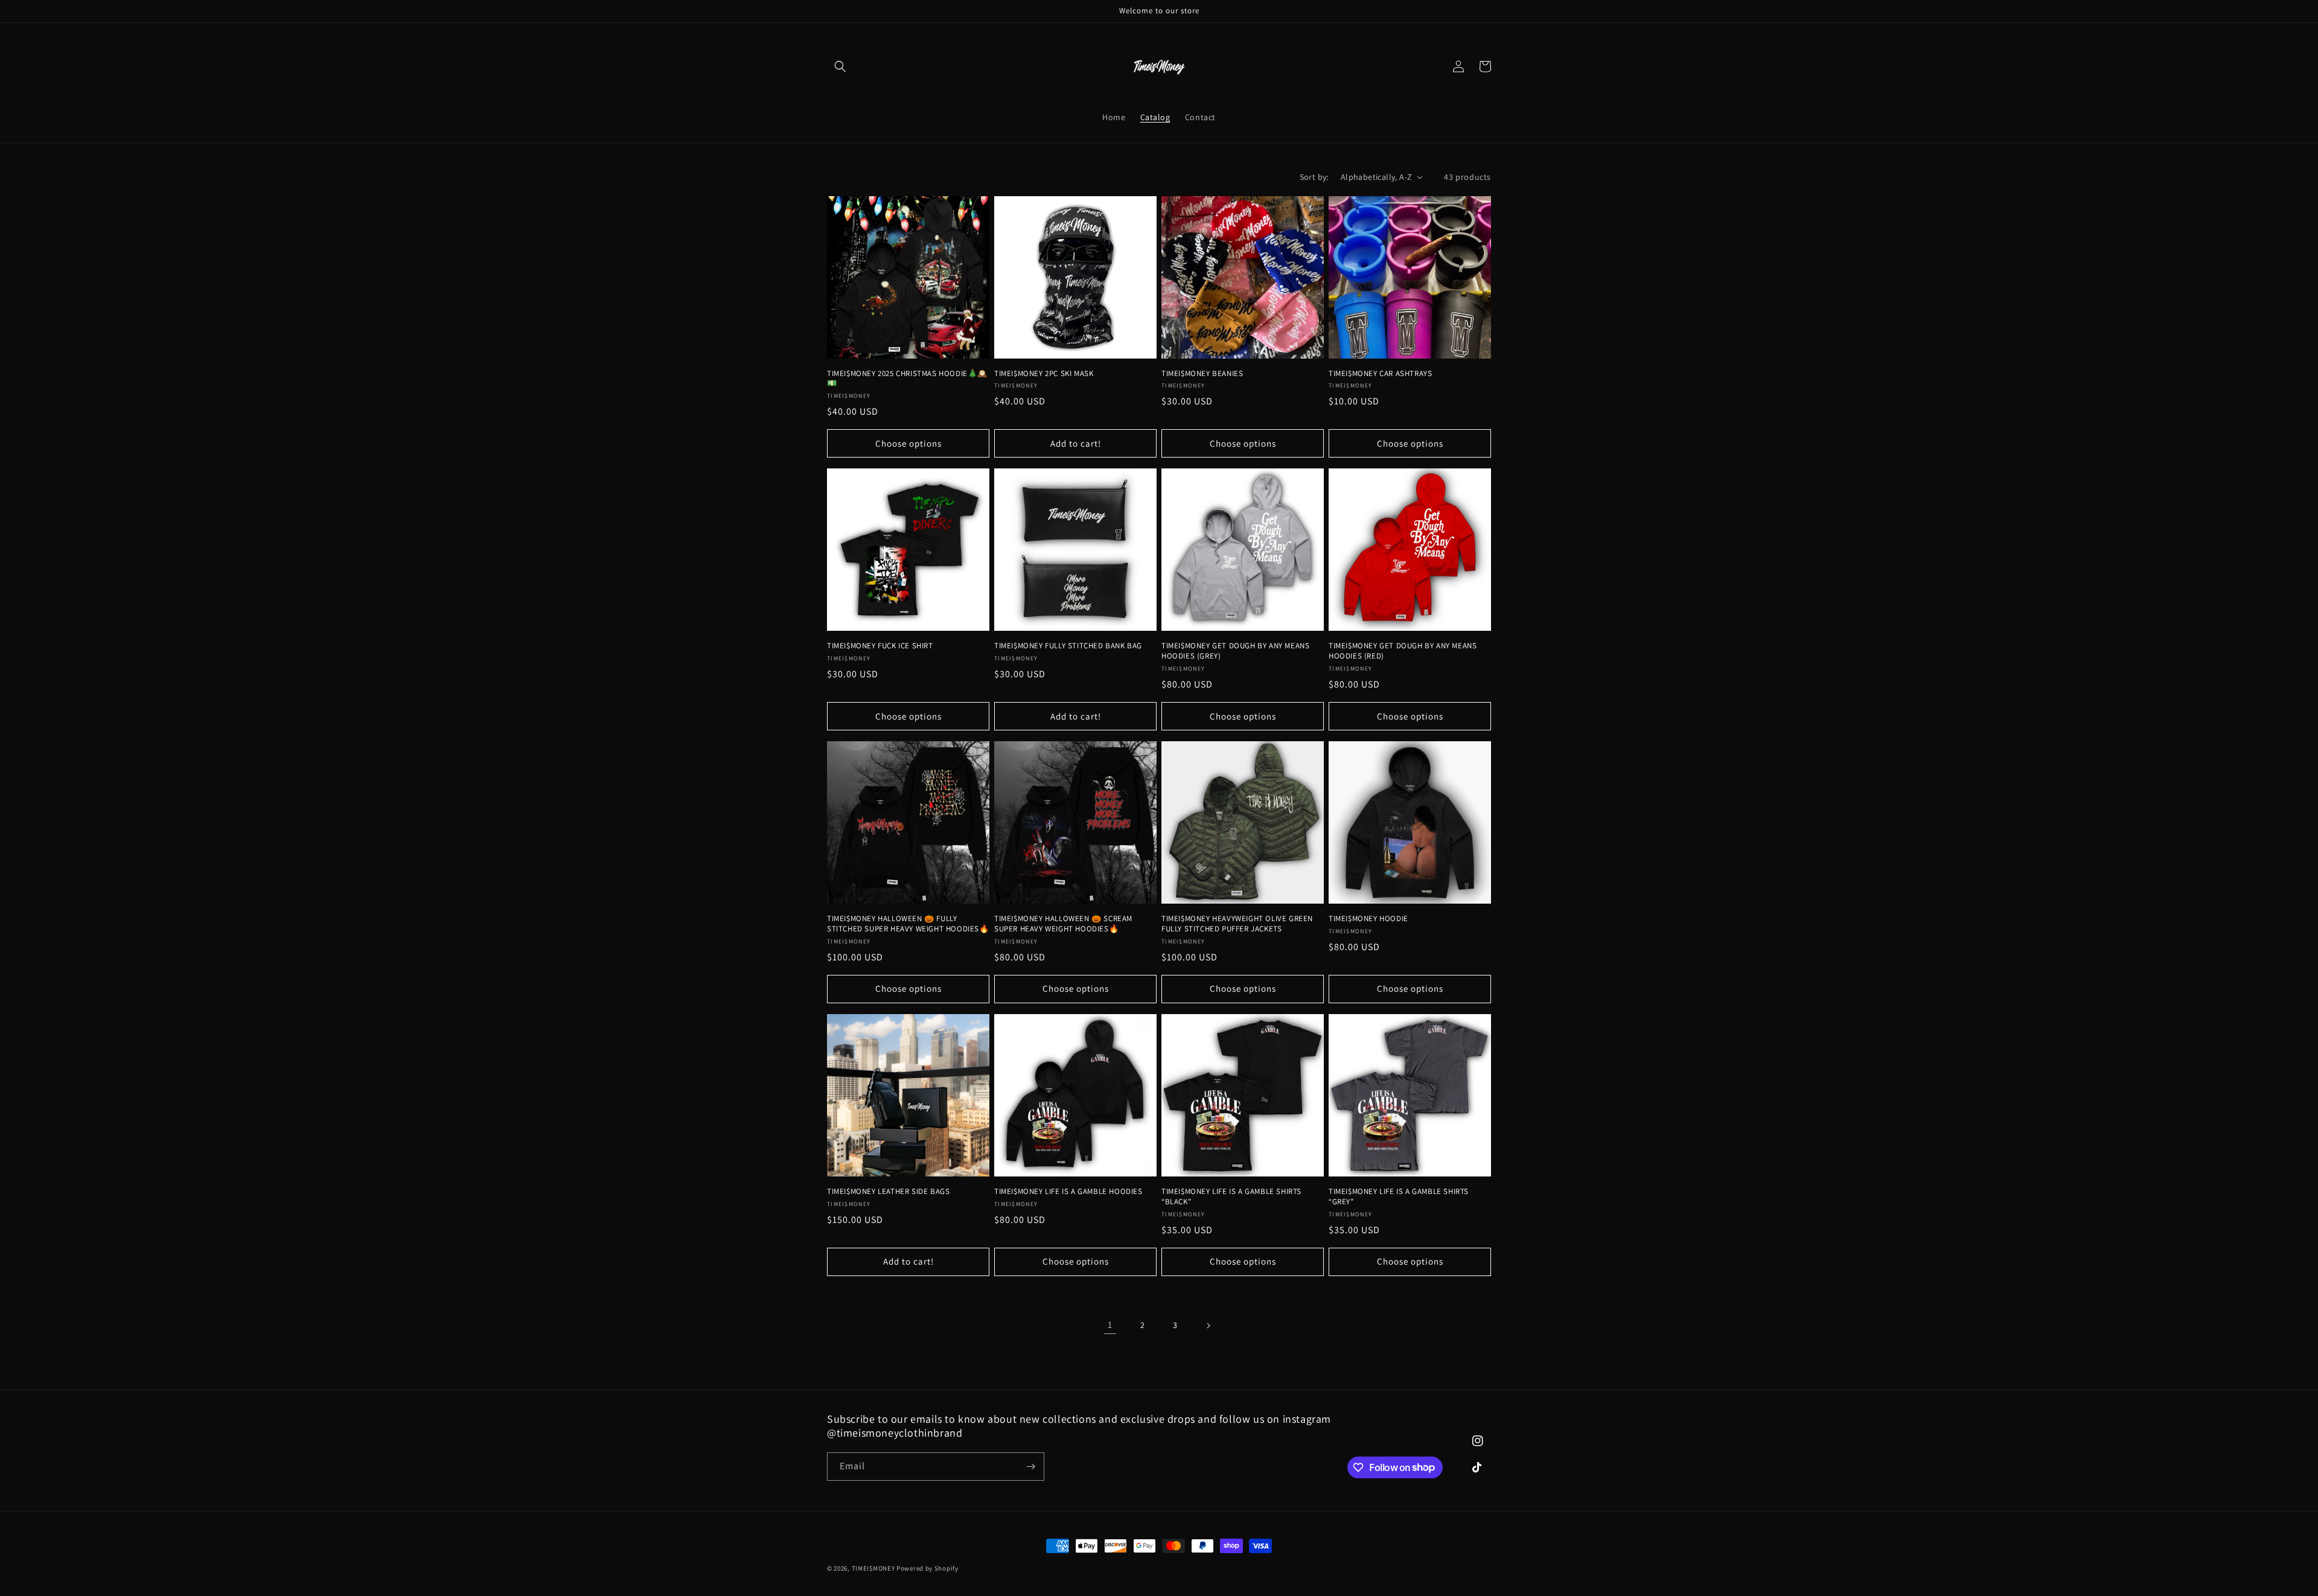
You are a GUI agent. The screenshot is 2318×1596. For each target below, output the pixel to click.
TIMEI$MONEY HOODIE (1368, 919)
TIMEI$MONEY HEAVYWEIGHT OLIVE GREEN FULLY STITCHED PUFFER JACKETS (1237, 924)
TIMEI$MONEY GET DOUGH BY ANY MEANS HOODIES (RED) (1403, 651)
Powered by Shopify (928, 1568)
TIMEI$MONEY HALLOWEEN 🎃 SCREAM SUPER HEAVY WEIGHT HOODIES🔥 (1063, 924)
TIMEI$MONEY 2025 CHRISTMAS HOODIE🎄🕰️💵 (907, 379)
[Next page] (1208, 1326)
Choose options (908, 443)
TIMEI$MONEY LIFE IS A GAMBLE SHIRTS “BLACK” (1231, 1197)
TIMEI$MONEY (873, 1568)
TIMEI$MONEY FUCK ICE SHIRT (880, 646)
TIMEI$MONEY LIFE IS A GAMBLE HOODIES (1068, 1192)
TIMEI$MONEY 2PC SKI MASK (1044, 374)
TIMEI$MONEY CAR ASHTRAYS (1380, 374)
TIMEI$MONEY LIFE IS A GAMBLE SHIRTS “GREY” (1399, 1197)
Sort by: (1314, 177)
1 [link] (1110, 1325)
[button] (840, 66)
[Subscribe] (1030, 1467)
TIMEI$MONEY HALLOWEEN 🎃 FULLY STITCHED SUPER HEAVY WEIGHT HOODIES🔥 (908, 924)
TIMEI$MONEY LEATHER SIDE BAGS (888, 1192)
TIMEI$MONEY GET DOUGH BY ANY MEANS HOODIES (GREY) (1235, 651)
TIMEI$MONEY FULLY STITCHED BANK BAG (1068, 646)
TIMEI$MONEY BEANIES (1202, 374)
